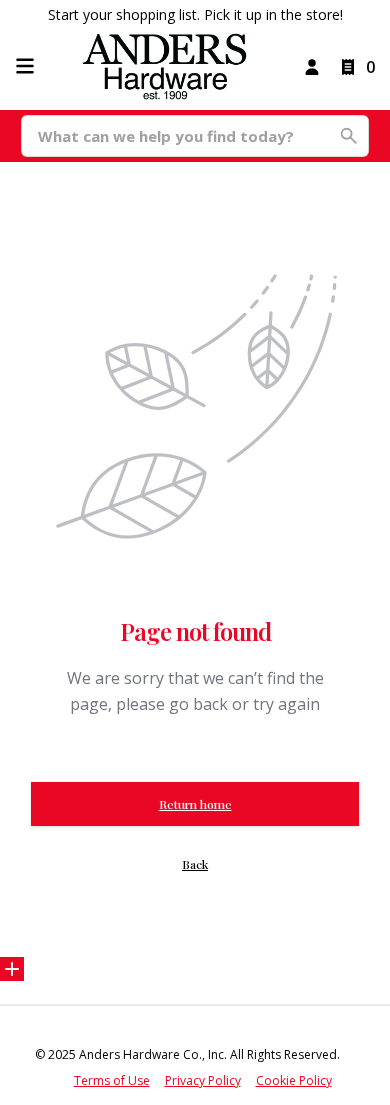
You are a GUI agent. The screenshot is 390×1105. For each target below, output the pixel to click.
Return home (195, 804)
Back (195, 864)
